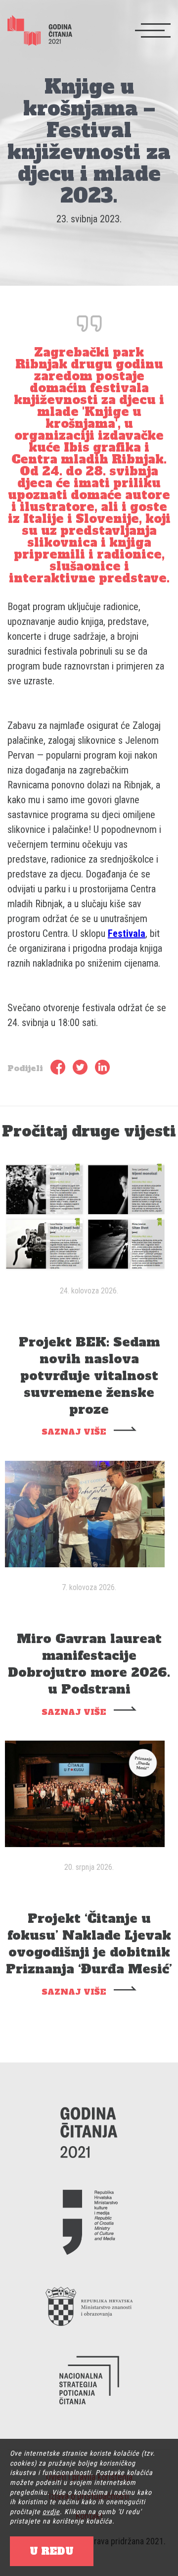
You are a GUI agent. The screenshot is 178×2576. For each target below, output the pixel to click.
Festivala (127, 933)
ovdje (51, 2512)
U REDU (52, 2551)
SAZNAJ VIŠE (74, 1432)
